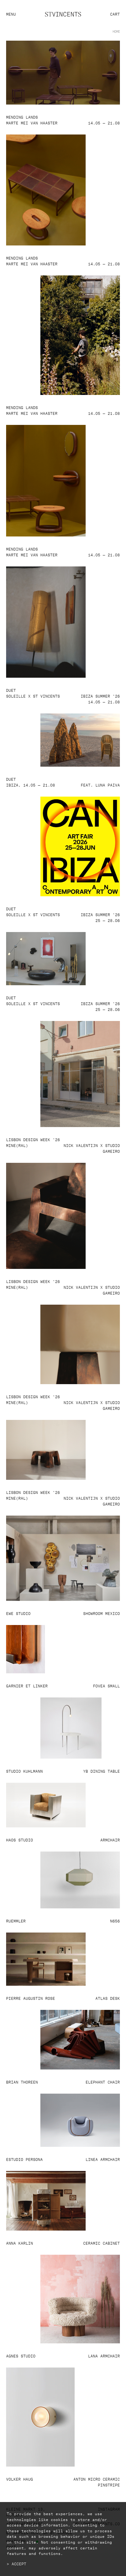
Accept (19, 2563)
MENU (11, 14)
